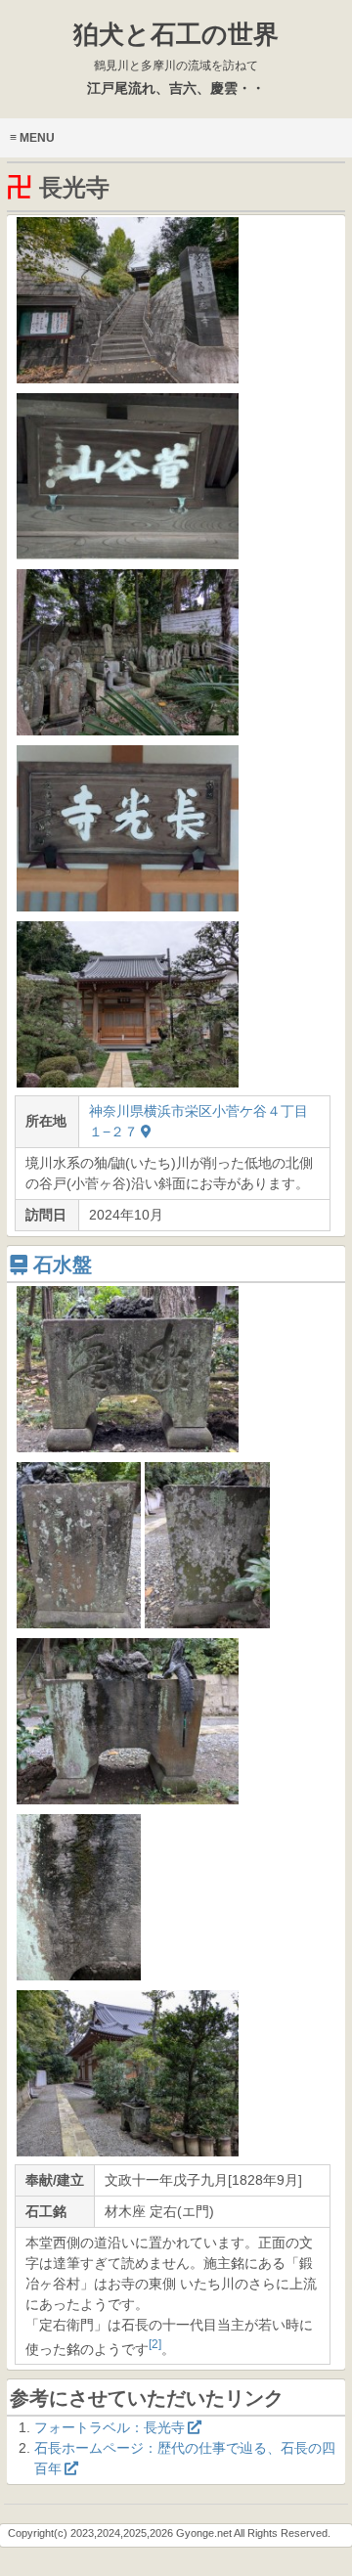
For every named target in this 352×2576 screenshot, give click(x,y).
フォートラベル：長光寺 (110, 2427)
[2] (155, 2344)
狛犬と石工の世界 (176, 46)
